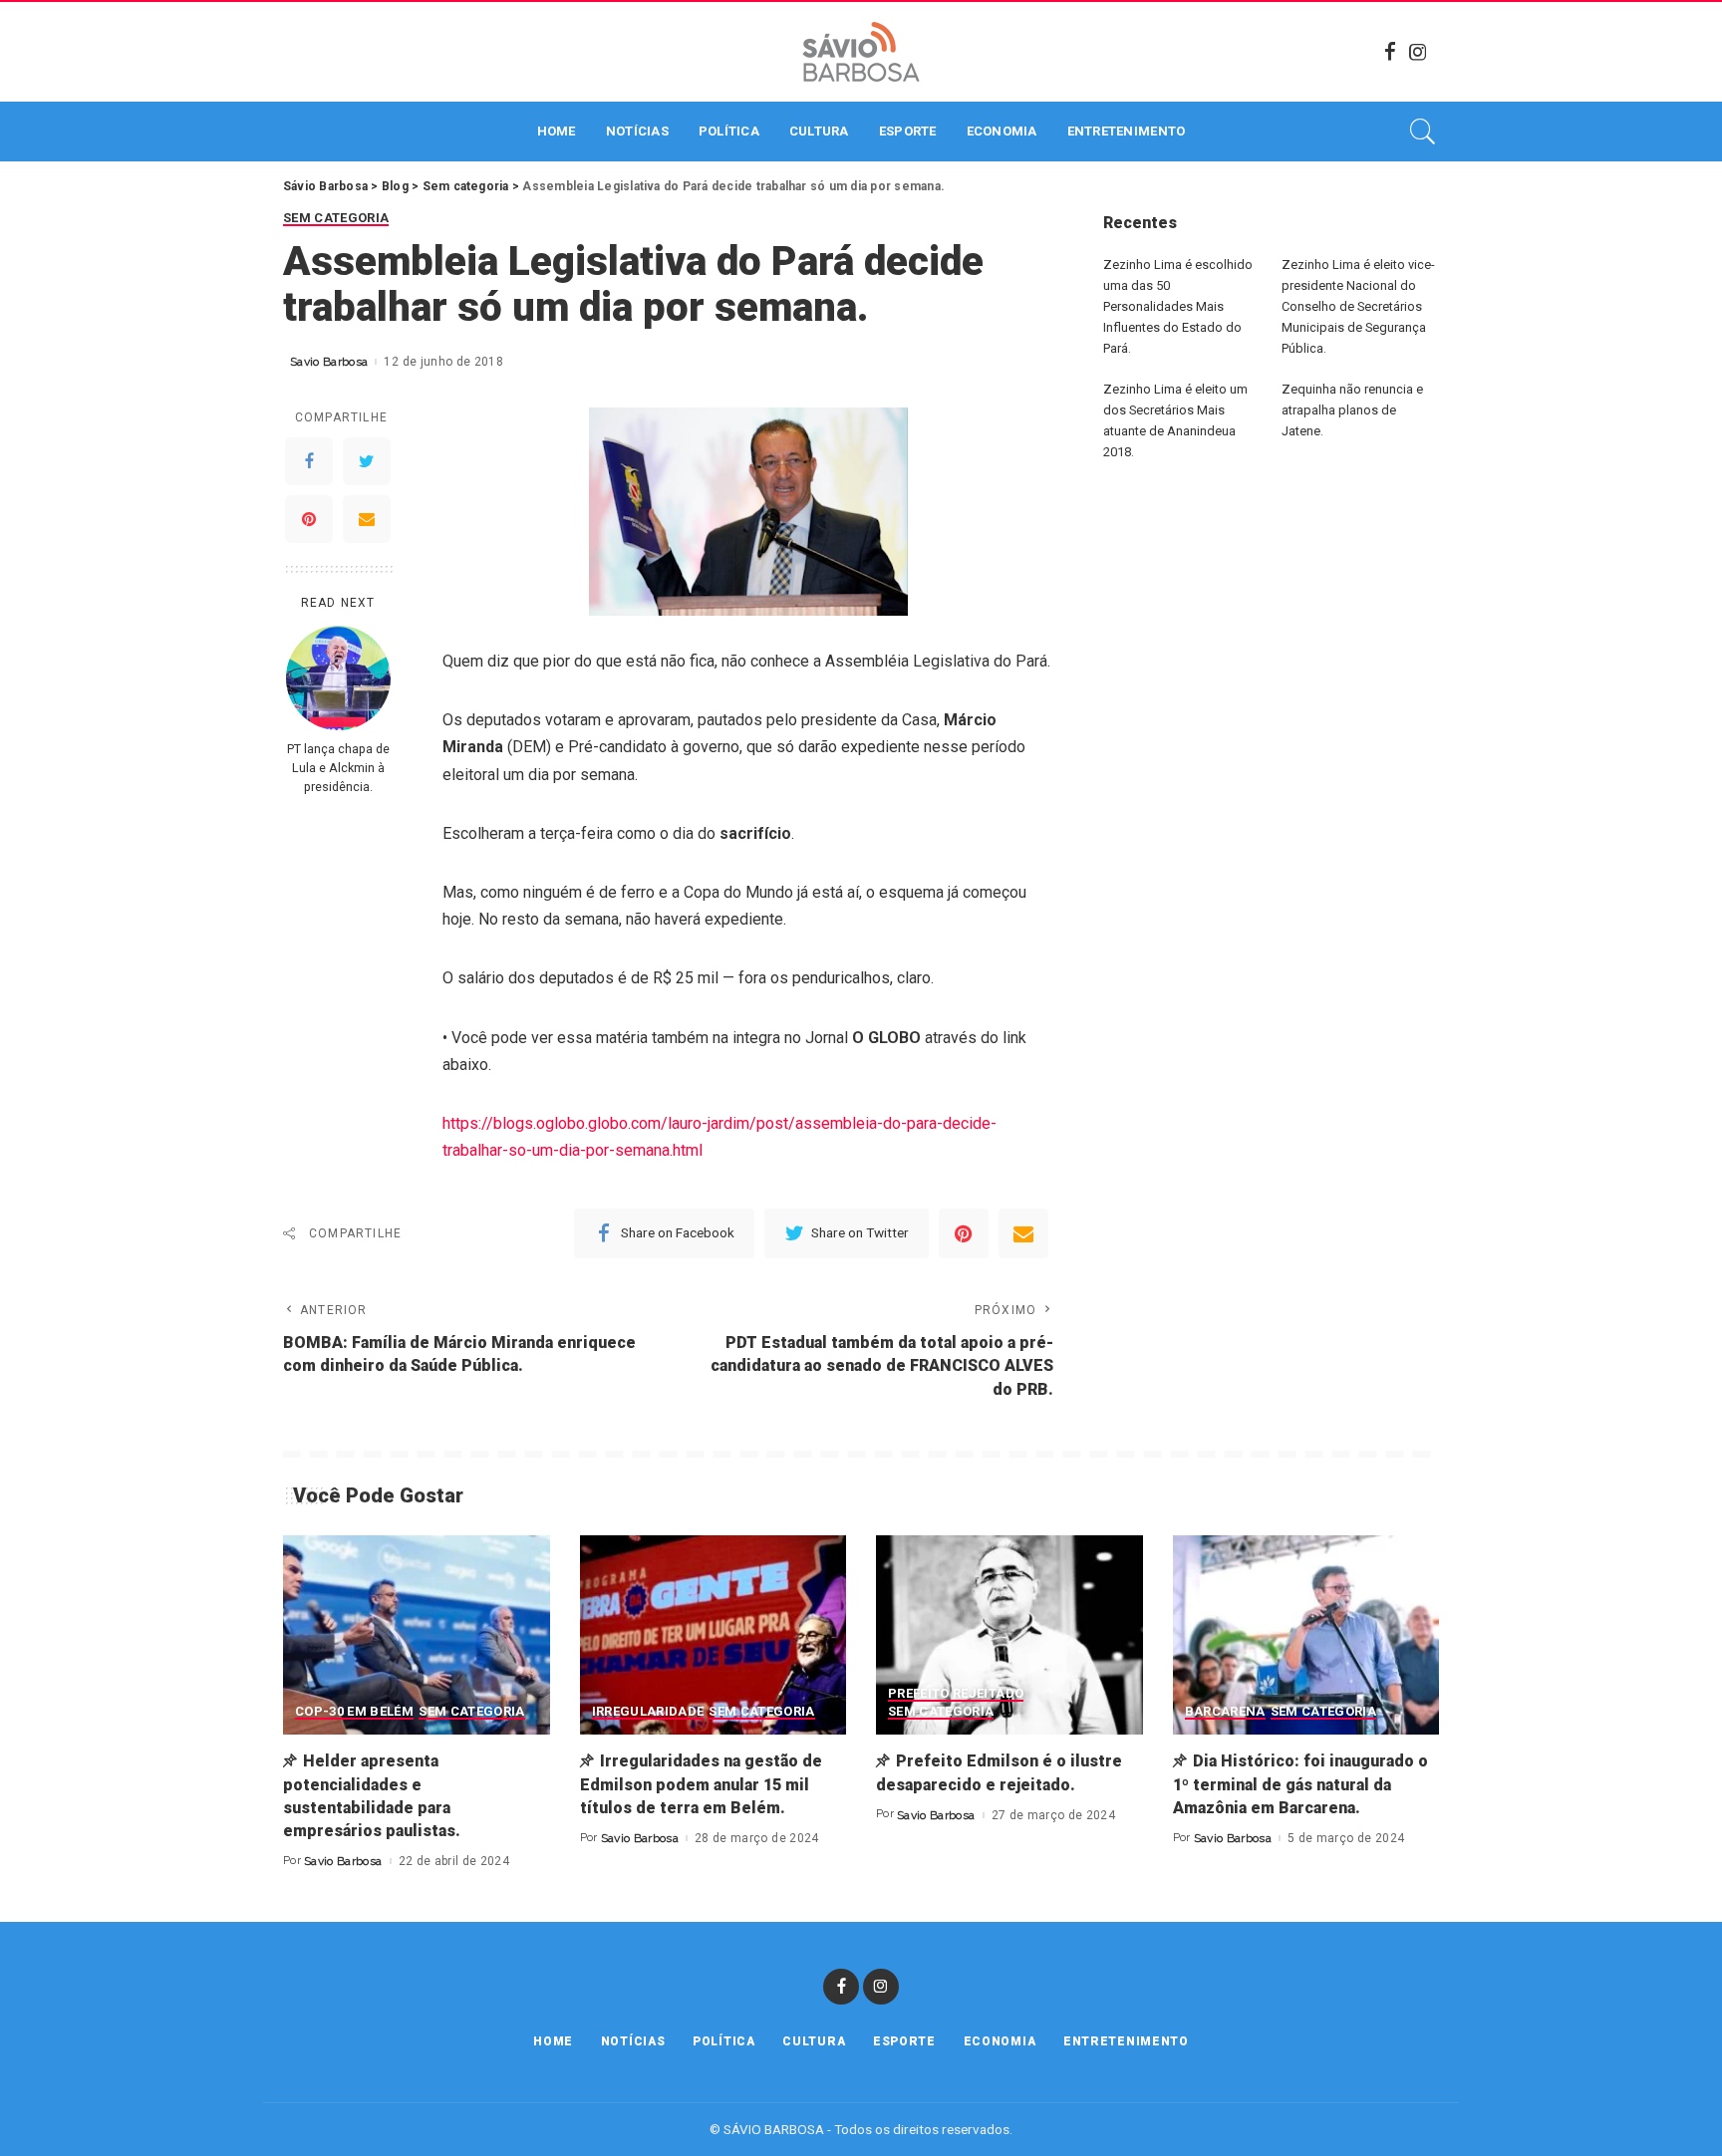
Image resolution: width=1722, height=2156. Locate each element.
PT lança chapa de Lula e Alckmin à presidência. (338, 768)
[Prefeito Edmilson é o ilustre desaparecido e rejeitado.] (1009, 1635)
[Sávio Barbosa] (861, 52)
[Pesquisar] (1423, 132)
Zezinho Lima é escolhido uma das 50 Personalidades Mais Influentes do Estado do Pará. (1178, 306)
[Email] (367, 519)
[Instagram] (1418, 52)
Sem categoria (336, 218)
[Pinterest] (309, 519)
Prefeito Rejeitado (956, 1694)
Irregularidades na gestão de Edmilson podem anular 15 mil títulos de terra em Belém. (701, 1784)
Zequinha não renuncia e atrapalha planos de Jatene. (1352, 410)
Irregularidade (648, 1712)
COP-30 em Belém (354, 1712)
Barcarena (1225, 1712)
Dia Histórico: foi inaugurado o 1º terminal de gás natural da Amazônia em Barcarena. (1300, 1784)
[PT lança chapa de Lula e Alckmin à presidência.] (338, 678)
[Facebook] (1390, 52)
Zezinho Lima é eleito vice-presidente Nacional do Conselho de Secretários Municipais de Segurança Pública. (1358, 306)
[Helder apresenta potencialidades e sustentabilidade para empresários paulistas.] (417, 1635)
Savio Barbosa (329, 362)
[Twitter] (367, 461)
